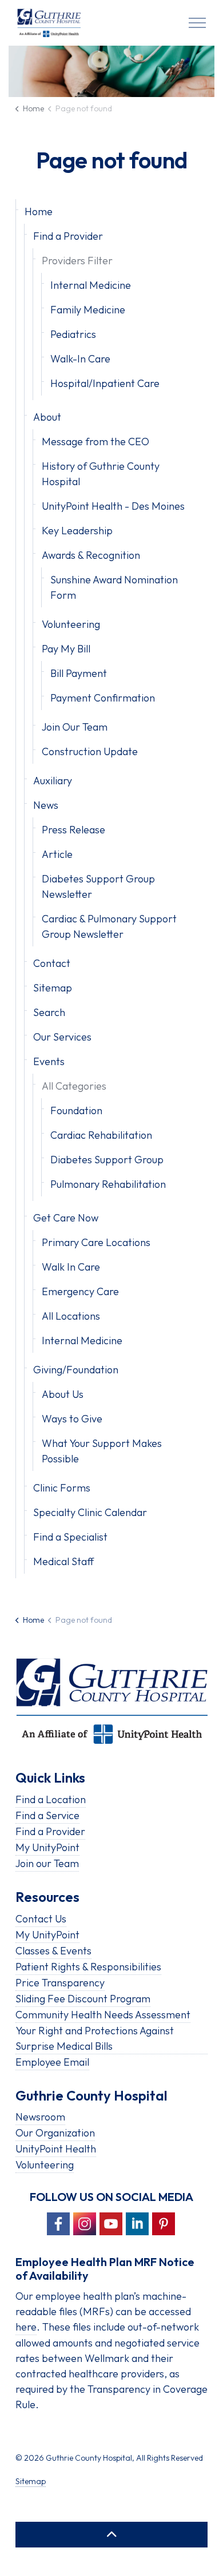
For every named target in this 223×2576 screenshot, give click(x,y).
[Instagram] (85, 2224)
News (46, 805)
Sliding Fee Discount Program (83, 1999)
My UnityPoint (47, 1847)
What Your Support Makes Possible (102, 1451)
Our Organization (55, 2133)
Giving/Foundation (76, 1370)
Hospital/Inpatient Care (105, 383)
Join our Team (47, 1863)
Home (39, 211)
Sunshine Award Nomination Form (114, 587)
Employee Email (52, 2062)
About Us (63, 1394)
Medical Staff (63, 1561)
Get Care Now (66, 1218)
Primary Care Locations (96, 1242)
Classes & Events (53, 1951)
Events (49, 1061)
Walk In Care (71, 1267)
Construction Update (90, 751)
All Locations (71, 1316)
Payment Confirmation (103, 698)
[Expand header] (197, 23)
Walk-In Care (80, 359)
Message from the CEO (95, 442)
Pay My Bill (66, 649)
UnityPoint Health (56, 2149)
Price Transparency (60, 1983)
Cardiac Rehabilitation (101, 1135)
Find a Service (47, 1815)
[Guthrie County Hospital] (49, 23)
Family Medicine (88, 310)
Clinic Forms (62, 1488)
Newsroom (40, 2117)
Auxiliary (53, 781)
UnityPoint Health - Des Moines (113, 506)
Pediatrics (73, 334)
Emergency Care (80, 1291)
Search (49, 1012)
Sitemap (53, 988)
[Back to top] (111, 2535)
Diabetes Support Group (107, 1160)
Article (57, 854)
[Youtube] (111, 2224)
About (47, 417)
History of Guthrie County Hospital (101, 474)
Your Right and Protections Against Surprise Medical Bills (95, 2038)
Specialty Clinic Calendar (90, 1512)
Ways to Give (72, 1419)
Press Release (73, 830)
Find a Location (51, 1799)
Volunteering (71, 624)
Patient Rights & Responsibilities (88, 1967)
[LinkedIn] (137, 2224)
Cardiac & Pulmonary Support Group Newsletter (109, 926)
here (26, 2327)
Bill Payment (79, 673)
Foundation (76, 1110)
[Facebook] (58, 2224)
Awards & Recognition (91, 555)
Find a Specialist (70, 1537)
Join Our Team (75, 727)
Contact (52, 963)
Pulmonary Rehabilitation (108, 1184)
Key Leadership (77, 531)
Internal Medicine (91, 285)
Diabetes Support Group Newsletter (98, 886)
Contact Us (41, 1919)
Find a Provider (68, 236)
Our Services (62, 1037)
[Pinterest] (164, 2224)
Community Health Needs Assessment (103, 2015)
